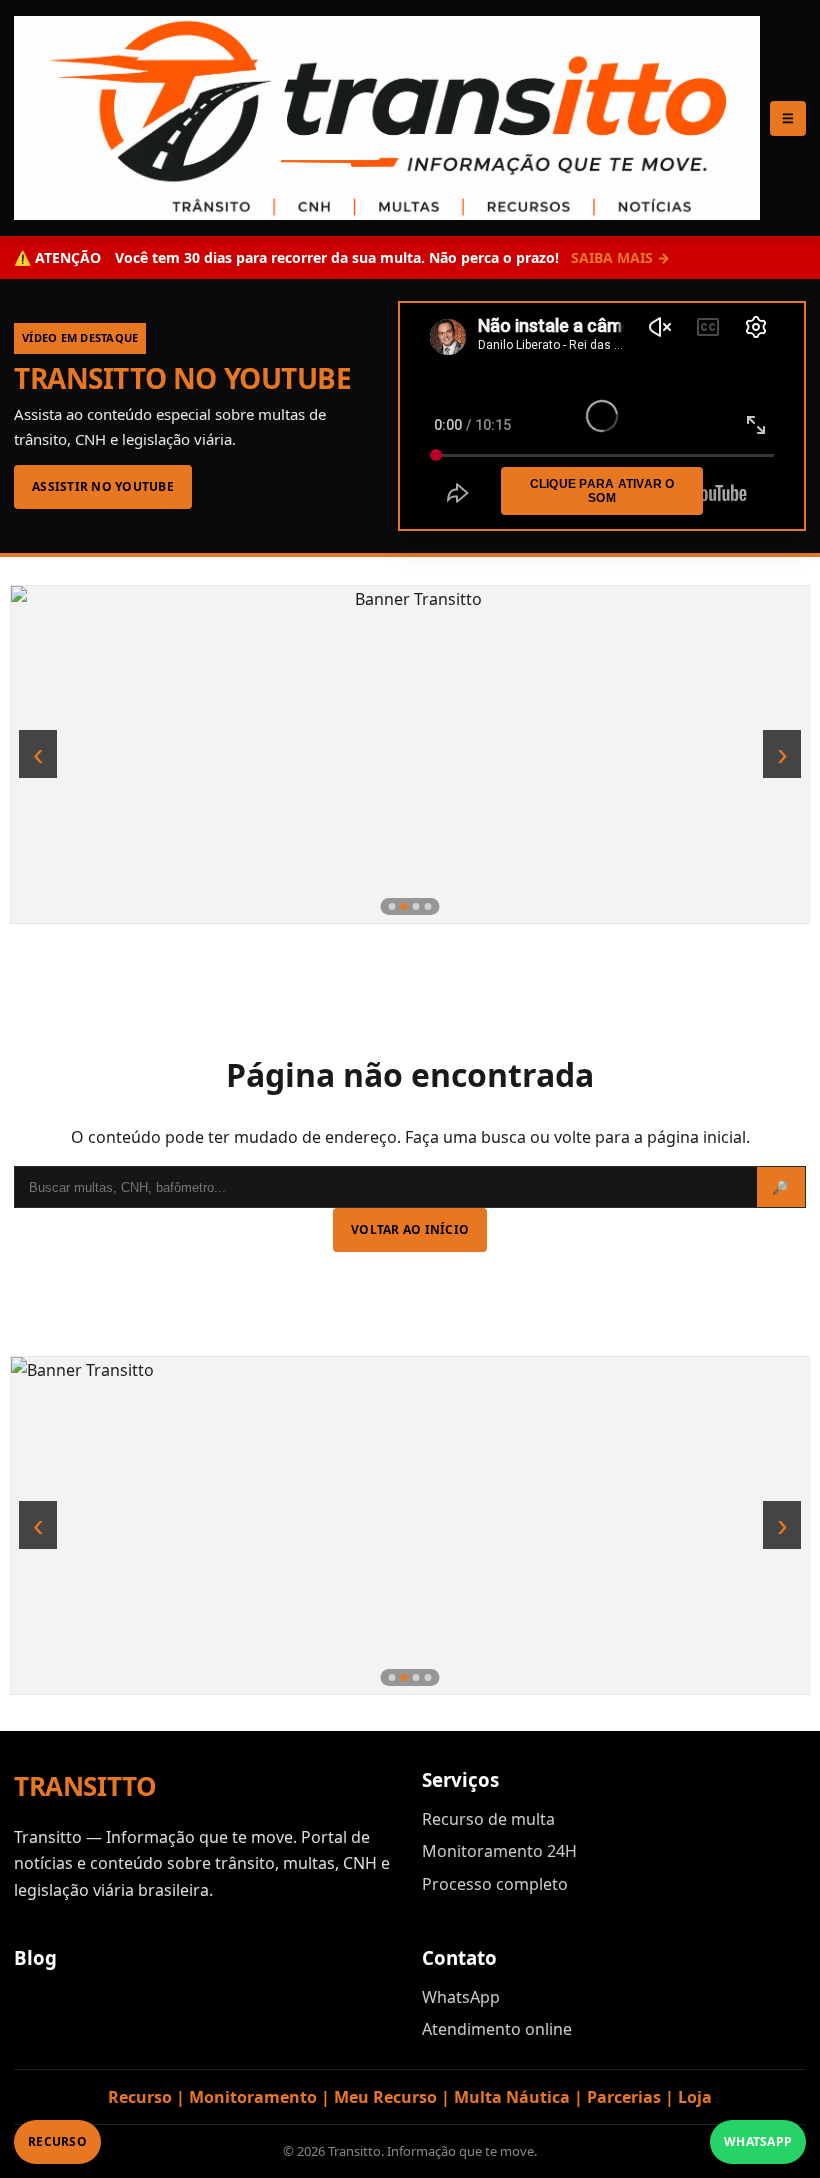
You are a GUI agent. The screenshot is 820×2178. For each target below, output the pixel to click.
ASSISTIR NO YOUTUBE (103, 486)
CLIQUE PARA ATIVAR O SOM (602, 491)
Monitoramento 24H (499, 1851)
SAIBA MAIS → (620, 257)
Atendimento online (497, 2029)
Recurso (57, 2141)
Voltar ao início (410, 1229)
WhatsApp (461, 1997)
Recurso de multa (488, 1819)
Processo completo (495, 1884)
